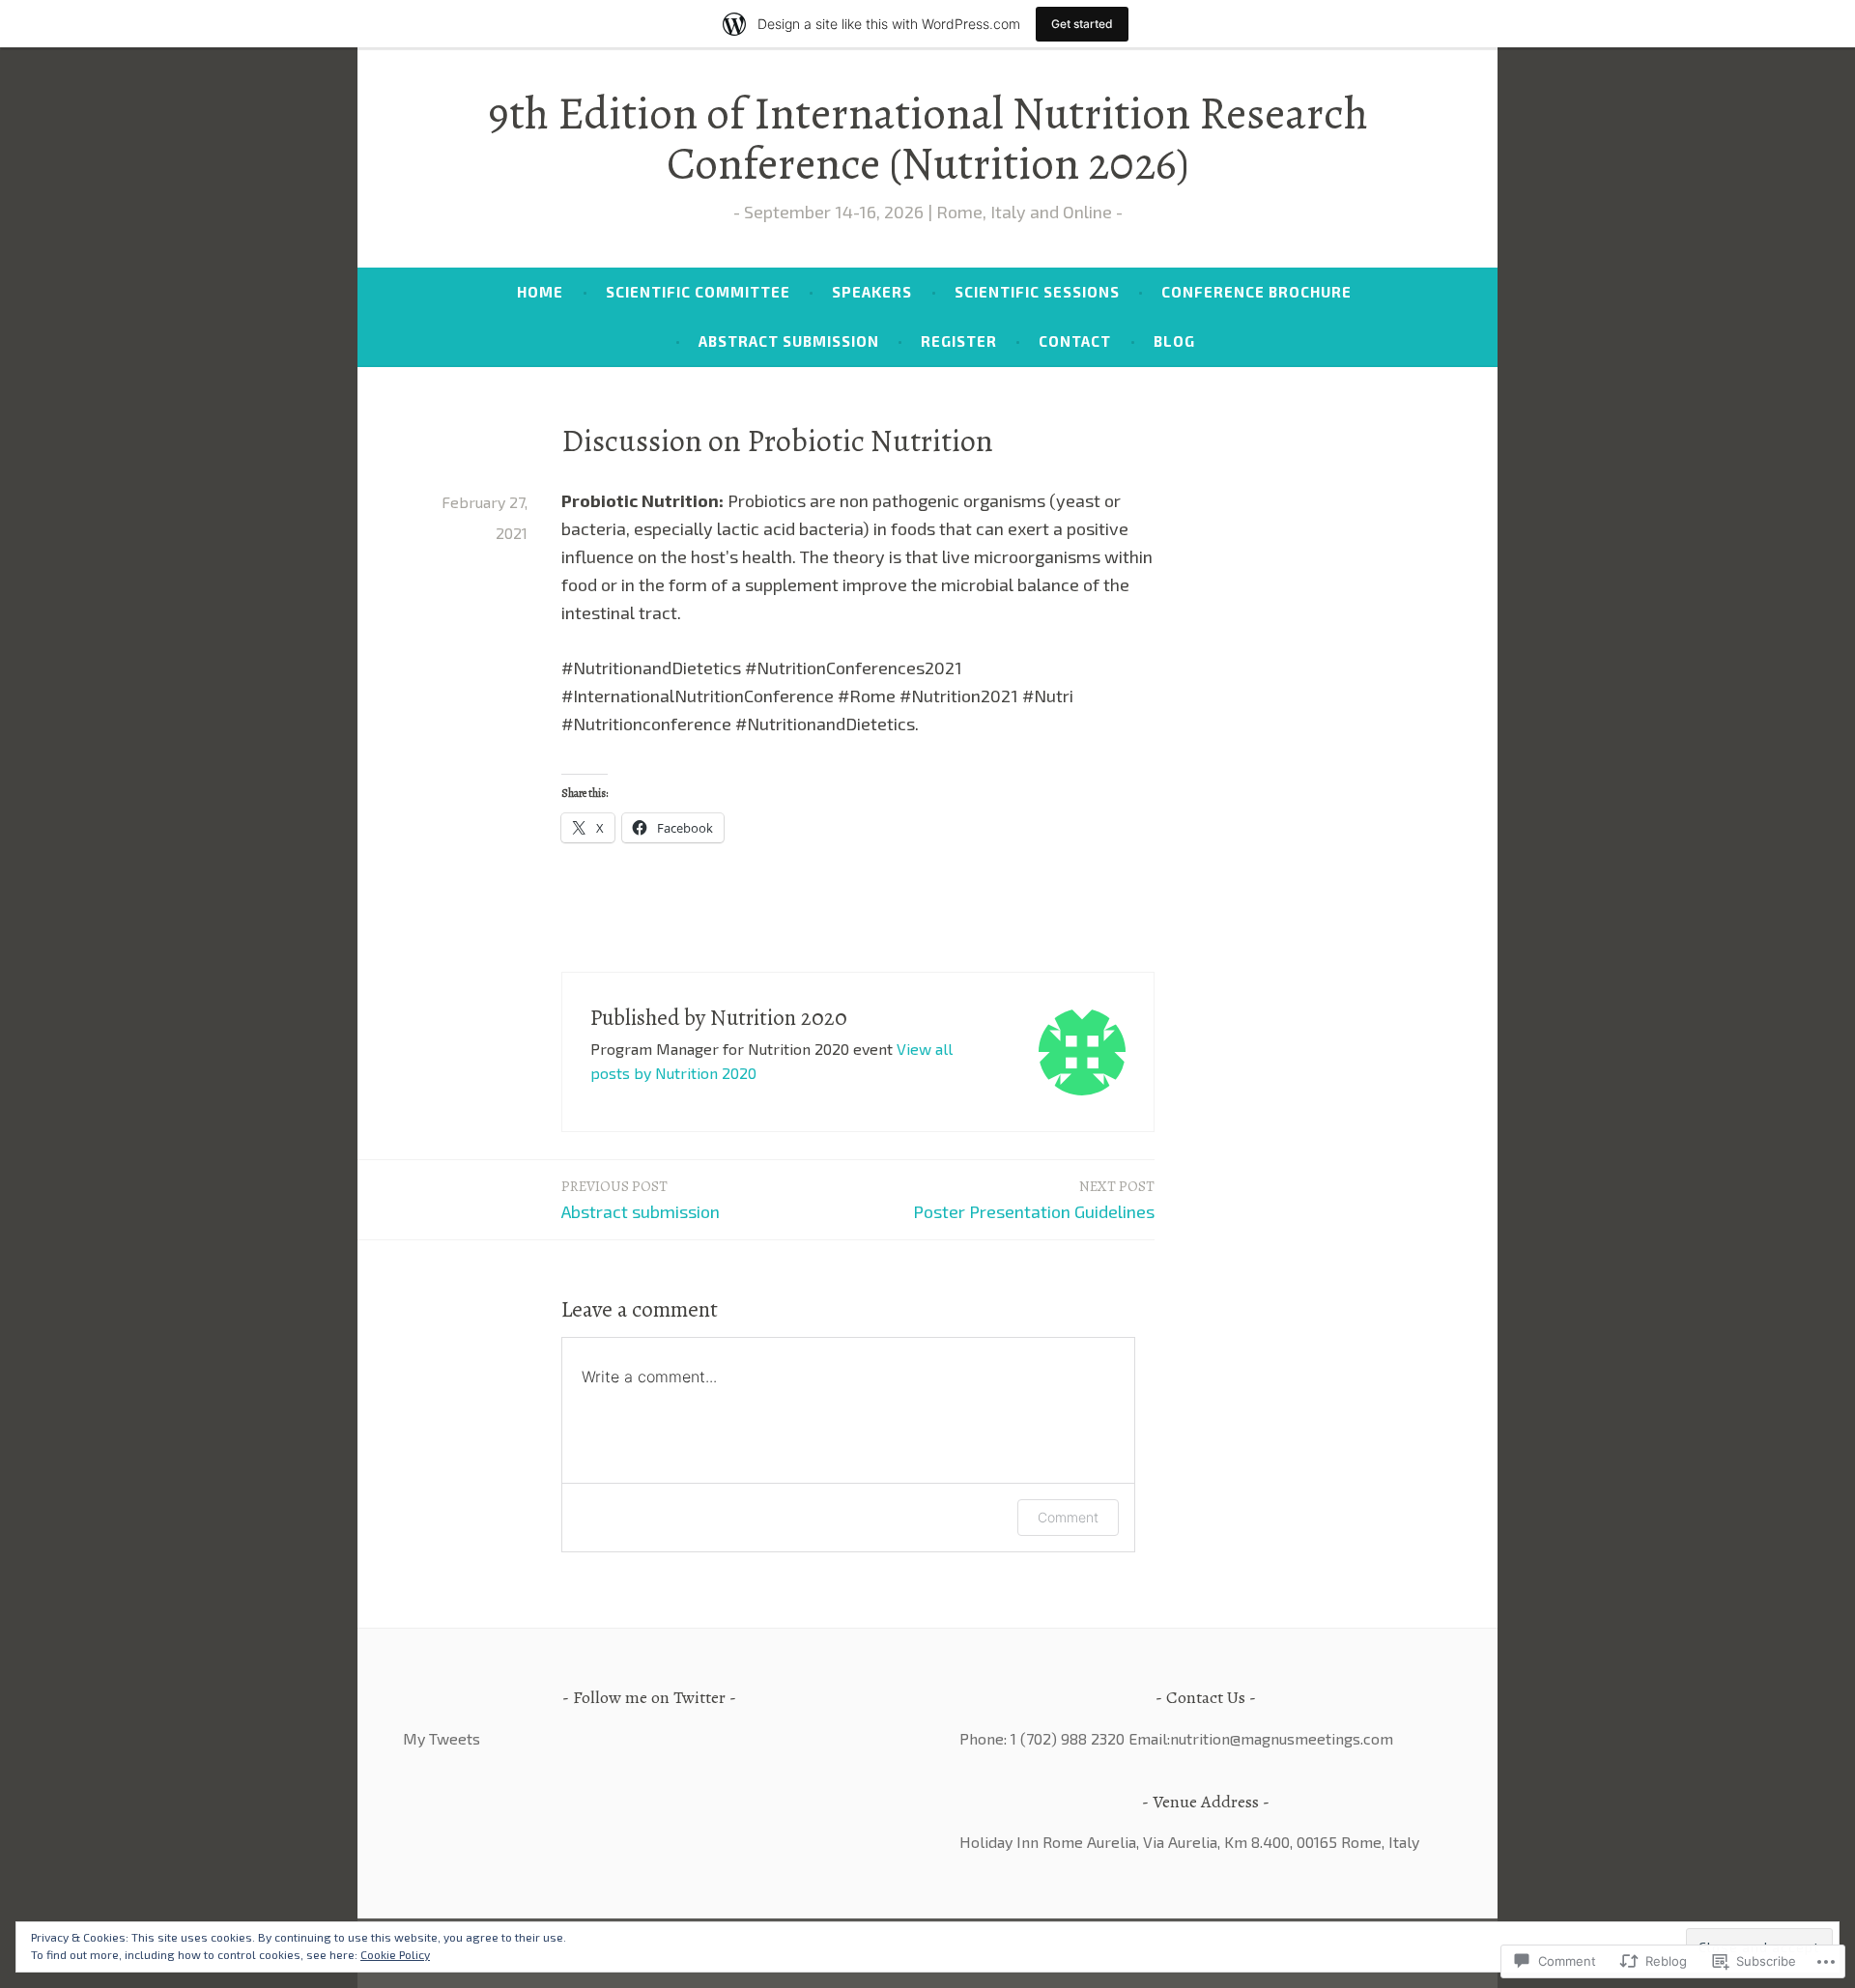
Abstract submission (641, 1199)
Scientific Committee (698, 292)
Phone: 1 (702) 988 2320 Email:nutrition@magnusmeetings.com (1176, 1738)
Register (959, 341)
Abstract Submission (789, 341)
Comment (1068, 1517)
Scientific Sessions (1037, 292)
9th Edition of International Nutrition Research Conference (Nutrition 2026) (928, 138)
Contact (1075, 341)
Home (540, 292)
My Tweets (442, 1738)
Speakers (872, 292)
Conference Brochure (1256, 292)
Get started (1082, 24)
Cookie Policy (395, 1954)
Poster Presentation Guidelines (1034, 1199)
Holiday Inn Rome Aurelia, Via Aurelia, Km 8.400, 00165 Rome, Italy (1189, 1842)
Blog (1174, 341)
